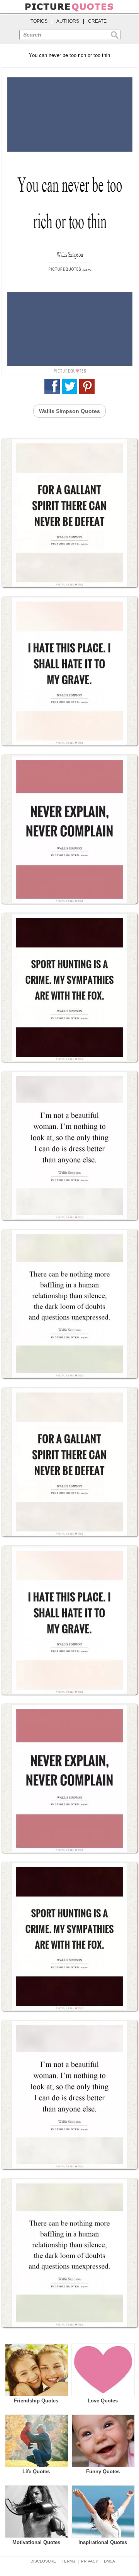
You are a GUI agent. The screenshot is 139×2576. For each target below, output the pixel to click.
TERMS (69, 2561)
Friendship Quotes (36, 2401)
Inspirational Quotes (103, 2542)
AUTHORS (68, 21)
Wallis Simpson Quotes (69, 411)
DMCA (109, 2561)
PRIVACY (90, 2561)
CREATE (97, 21)
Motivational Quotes (36, 2542)
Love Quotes (103, 2401)
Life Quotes (36, 2472)
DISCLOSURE (43, 2561)
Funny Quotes (103, 2472)
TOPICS (39, 21)
